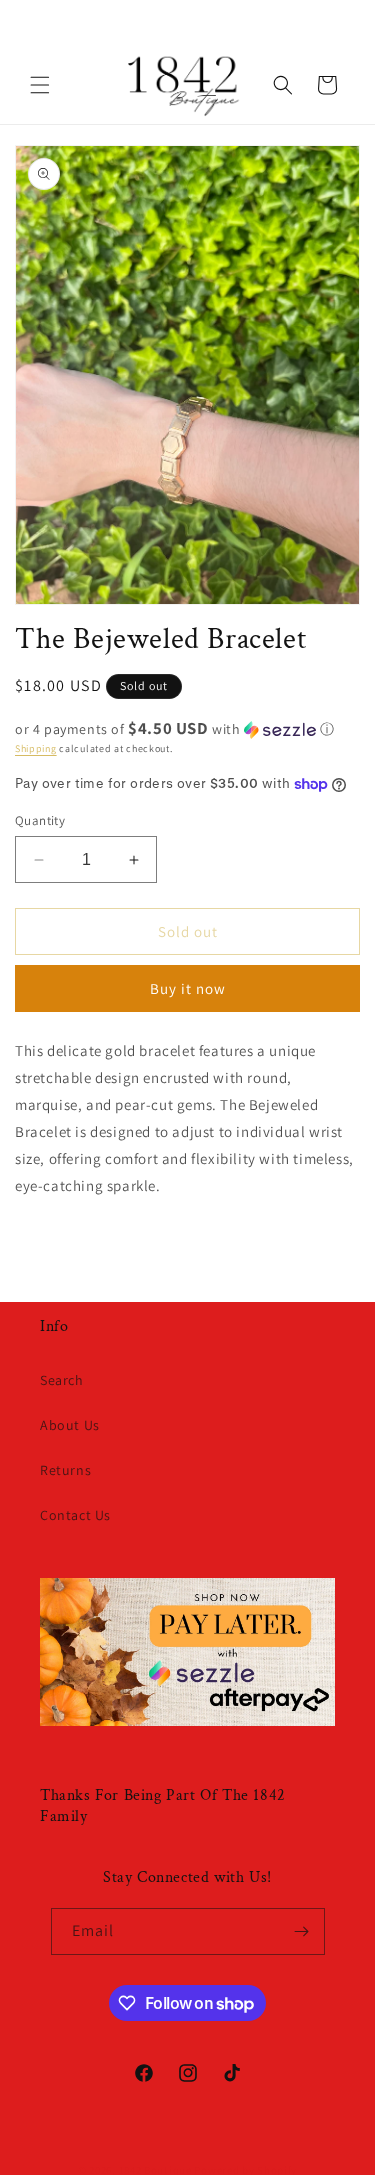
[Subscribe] (302, 1931)
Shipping (36, 748)
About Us (70, 1425)
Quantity (40, 820)
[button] (40, 85)
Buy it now (188, 988)
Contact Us (75, 1515)
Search (62, 1380)
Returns (65, 1470)
